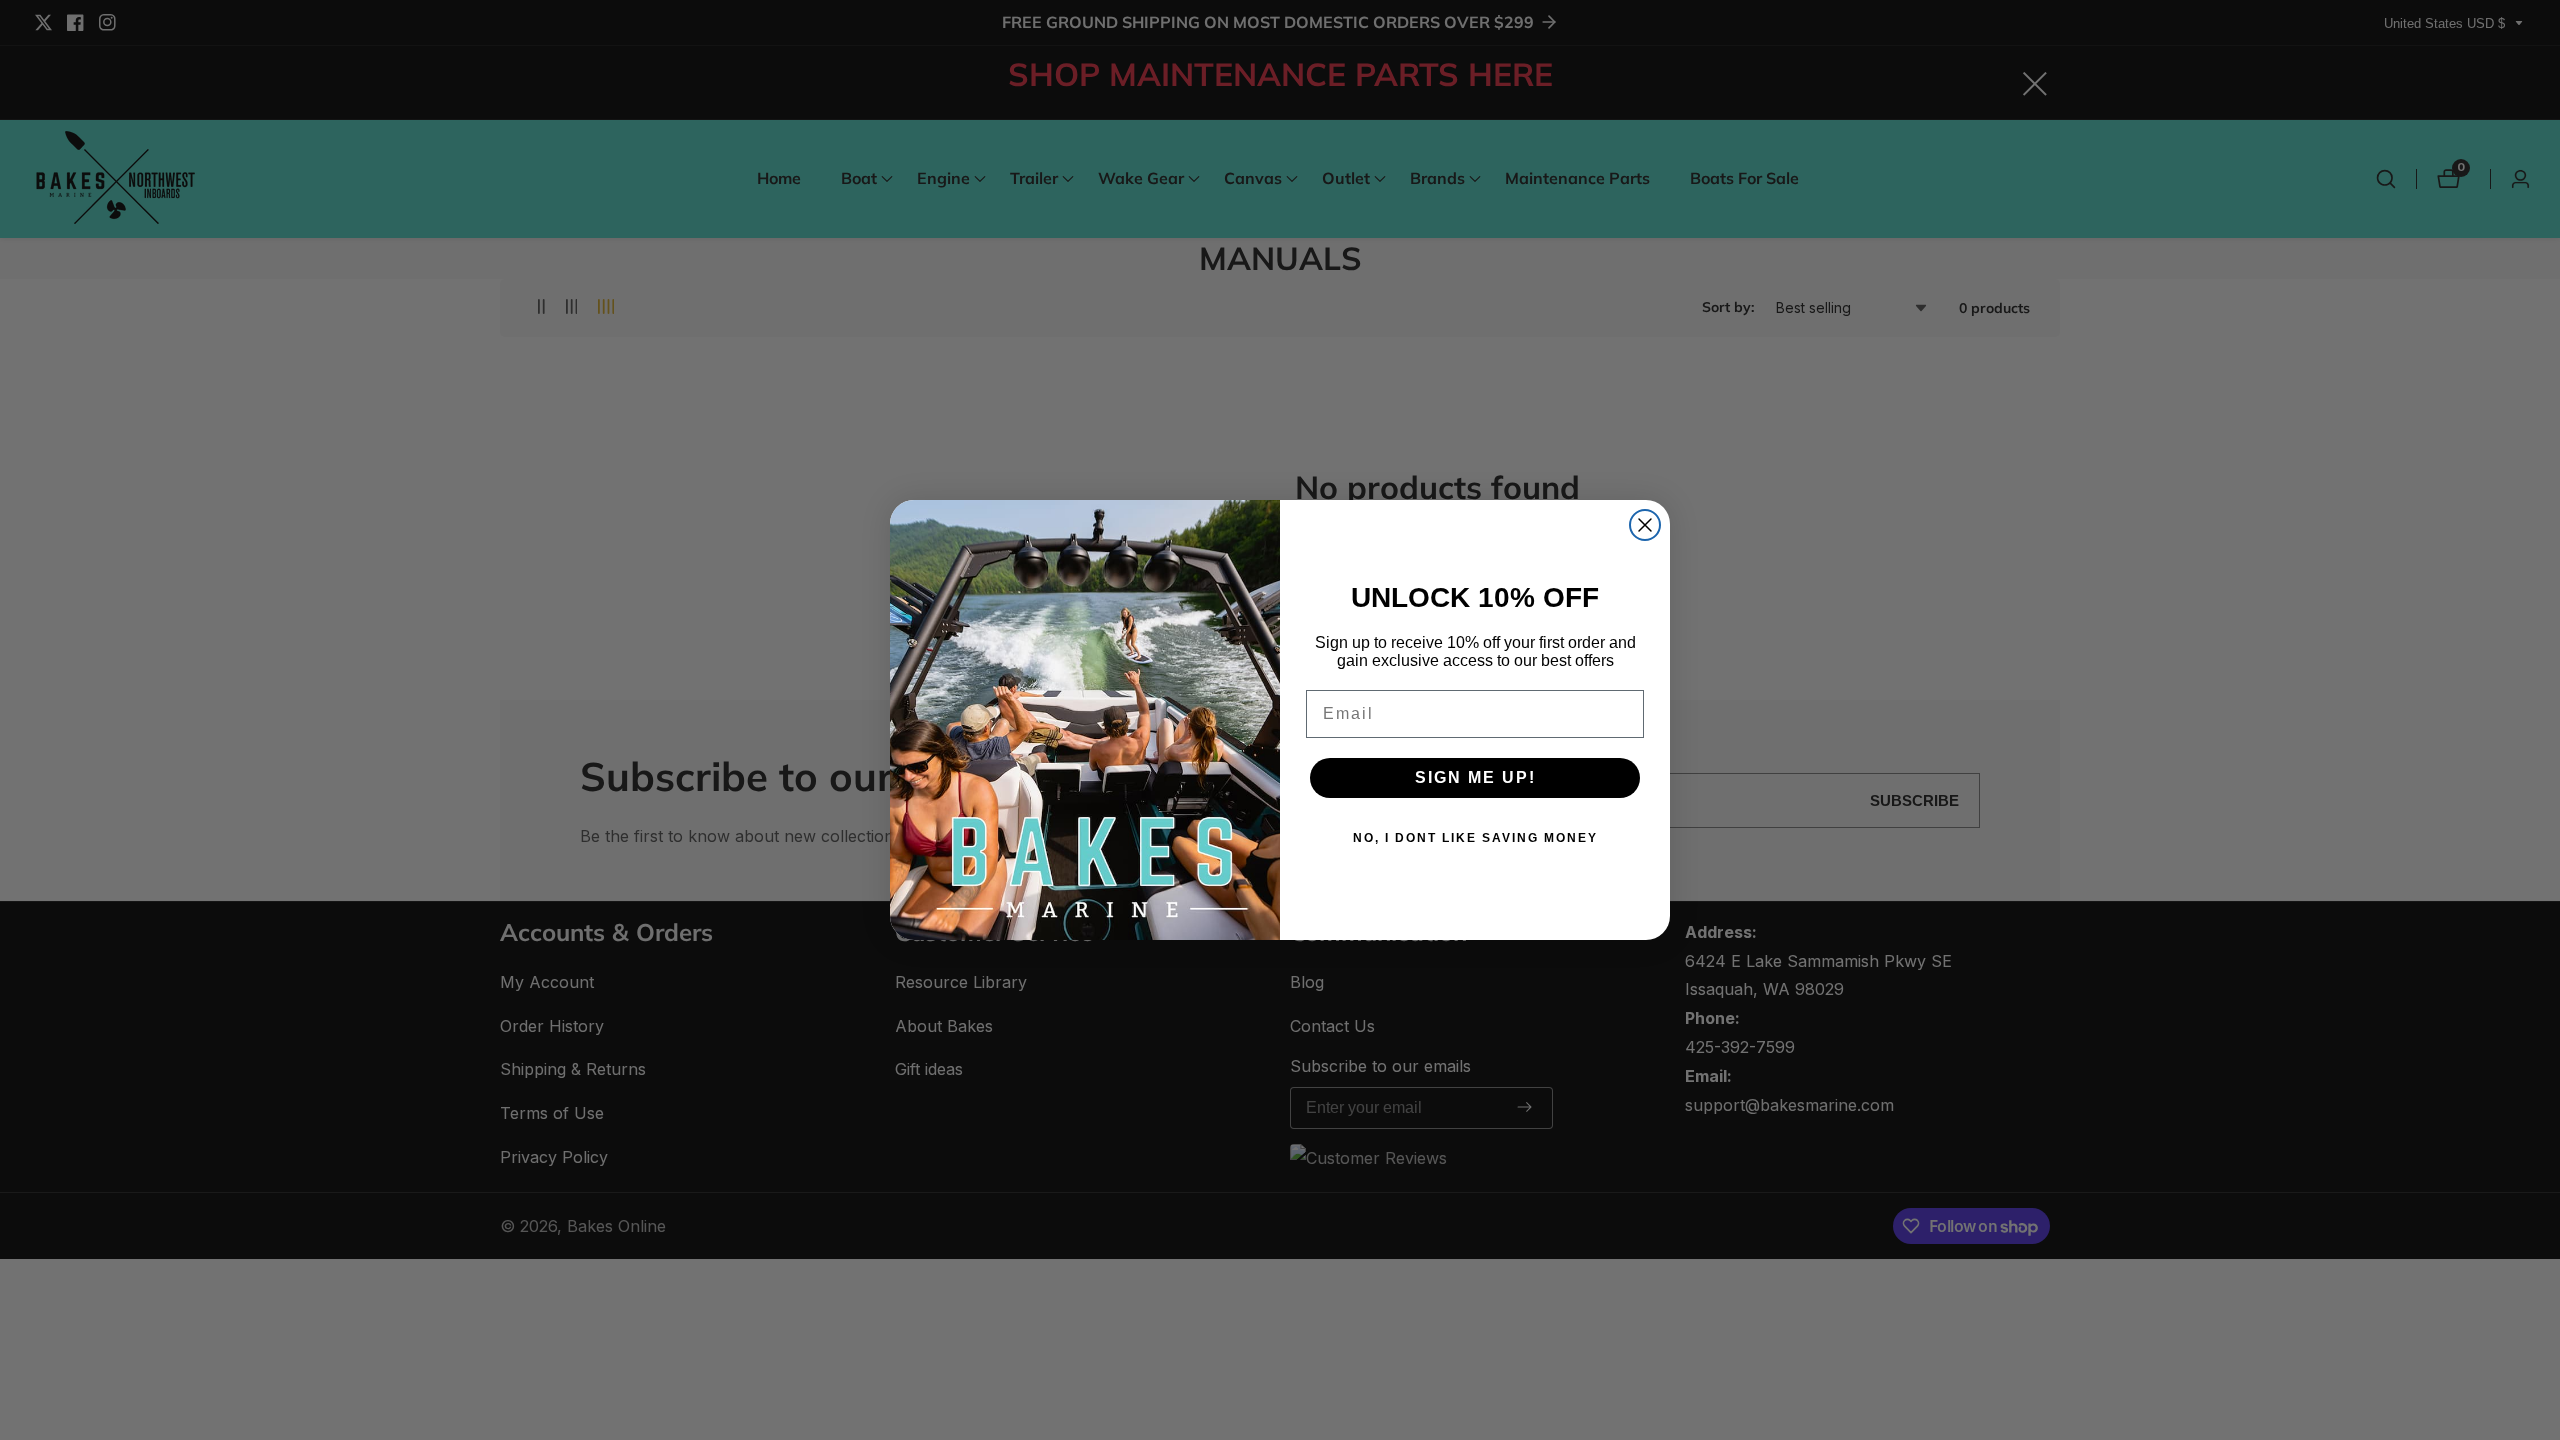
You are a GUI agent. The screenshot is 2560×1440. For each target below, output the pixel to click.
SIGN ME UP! (1475, 777)
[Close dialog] (1645, 525)
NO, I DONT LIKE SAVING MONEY (1475, 838)
